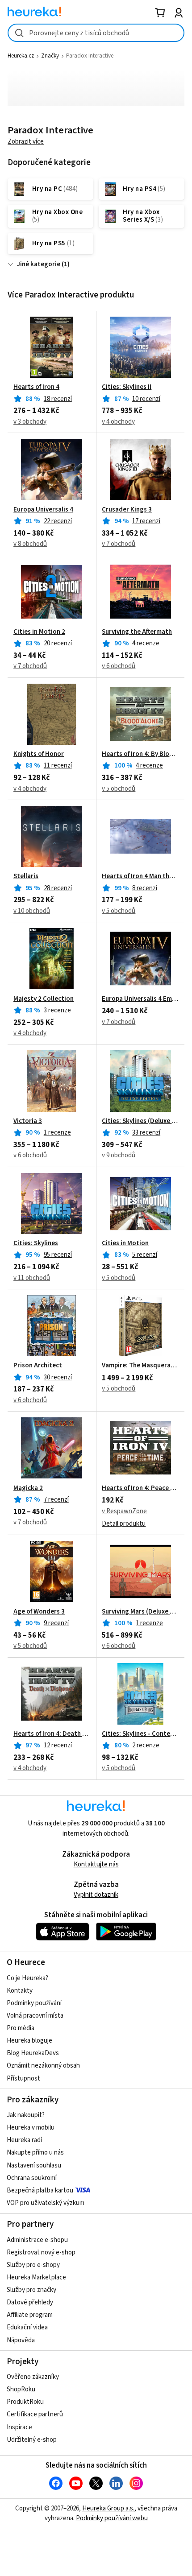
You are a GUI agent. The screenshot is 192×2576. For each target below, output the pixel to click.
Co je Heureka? (27, 1978)
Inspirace (19, 2427)
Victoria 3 (28, 1121)
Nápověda (21, 2340)
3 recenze (57, 1010)
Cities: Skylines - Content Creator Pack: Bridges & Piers (140, 1734)
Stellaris (26, 876)
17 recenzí (146, 521)
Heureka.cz (21, 56)
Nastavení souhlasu (34, 2165)
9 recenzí (56, 1623)
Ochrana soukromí (32, 2178)
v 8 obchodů (30, 544)
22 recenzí (58, 521)
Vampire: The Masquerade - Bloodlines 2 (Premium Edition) (140, 1366)
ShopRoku (21, 2389)
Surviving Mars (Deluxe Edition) (140, 1612)
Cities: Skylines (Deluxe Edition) (140, 1121)
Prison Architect (38, 1366)
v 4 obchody (118, 422)
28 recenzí (58, 888)
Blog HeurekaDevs (33, 2053)
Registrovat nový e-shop (41, 2252)
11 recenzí (58, 766)
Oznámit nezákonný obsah (43, 2066)
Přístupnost (23, 2079)
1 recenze (57, 1133)
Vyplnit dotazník (96, 1895)
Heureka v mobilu (31, 2128)
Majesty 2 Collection (44, 999)
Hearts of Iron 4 (36, 387)
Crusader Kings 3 (127, 510)
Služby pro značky (31, 2290)
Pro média (21, 2028)
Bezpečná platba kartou (40, 2190)
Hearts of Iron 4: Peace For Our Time (140, 1488)
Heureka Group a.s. (108, 2508)
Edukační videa (27, 2327)
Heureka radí (24, 2140)
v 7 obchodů (119, 544)
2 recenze (146, 1745)
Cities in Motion (125, 1243)
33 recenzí (146, 1133)
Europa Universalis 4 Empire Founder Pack (140, 999)
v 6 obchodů (119, 666)
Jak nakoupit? (26, 2115)
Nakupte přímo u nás (35, 2153)
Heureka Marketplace (36, 2277)
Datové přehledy (30, 2302)
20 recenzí (58, 643)
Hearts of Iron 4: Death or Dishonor (52, 1734)
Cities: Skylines (36, 1243)
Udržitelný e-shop (32, 2440)
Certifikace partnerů (35, 2414)
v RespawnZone (124, 1511)
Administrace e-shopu (37, 2240)
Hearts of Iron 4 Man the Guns (140, 876)
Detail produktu (124, 1524)
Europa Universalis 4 (43, 510)
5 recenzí (145, 1255)
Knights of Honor (39, 754)
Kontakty (20, 1991)
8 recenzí (145, 888)
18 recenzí (58, 399)
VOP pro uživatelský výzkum (46, 2203)
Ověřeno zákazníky (33, 2377)
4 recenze (146, 643)
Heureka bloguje (29, 2041)
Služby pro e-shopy (33, 2265)
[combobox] (96, 33)
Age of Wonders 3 (39, 1612)
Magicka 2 (28, 1488)
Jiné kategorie (39, 264)
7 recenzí (56, 1500)
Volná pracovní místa (35, 2016)
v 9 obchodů (119, 1155)
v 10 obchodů (32, 911)
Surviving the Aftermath (137, 632)
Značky (50, 56)
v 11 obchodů (32, 1278)
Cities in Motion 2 (39, 632)
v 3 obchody (30, 422)
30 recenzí (58, 1377)
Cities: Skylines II (127, 387)
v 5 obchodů (119, 789)
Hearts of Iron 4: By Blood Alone (140, 754)
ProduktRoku (25, 2402)
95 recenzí (58, 1255)
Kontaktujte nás (96, 1864)
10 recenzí (146, 399)
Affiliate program (30, 2315)
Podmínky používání (34, 2003)
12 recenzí (58, 1745)
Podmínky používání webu (112, 2518)
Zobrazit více (26, 142)
